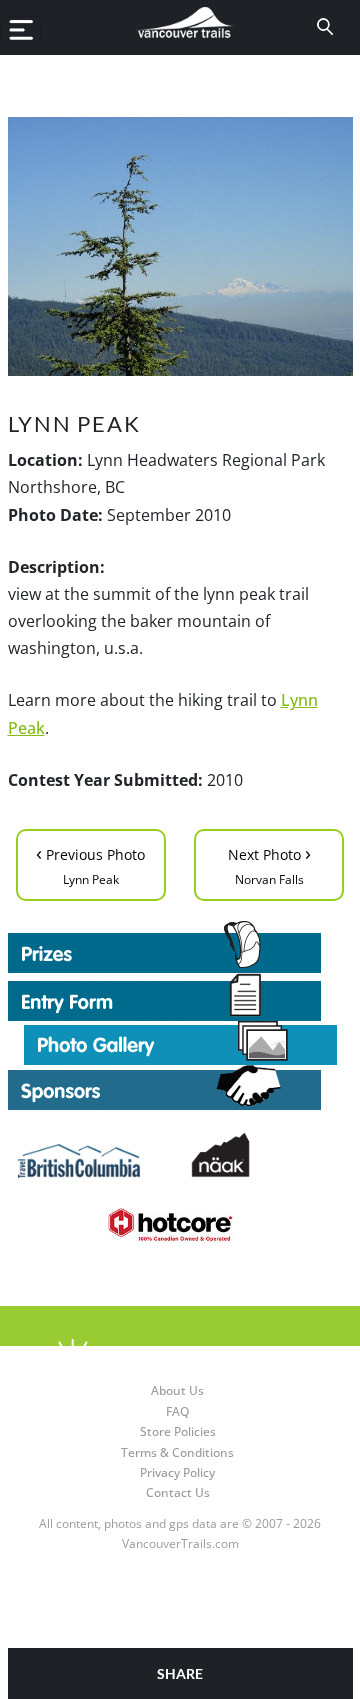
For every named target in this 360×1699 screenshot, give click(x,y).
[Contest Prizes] (180, 947)
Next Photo (269, 863)
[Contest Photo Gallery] (180, 1041)
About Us (177, 1390)
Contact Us (178, 1492)
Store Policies (178, 1431)
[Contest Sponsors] (180, 1087)
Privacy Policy (177, 1472)
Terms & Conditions (177, 1452)
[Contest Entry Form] (180, 997)
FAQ (177, 1411)
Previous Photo (90, 863)
